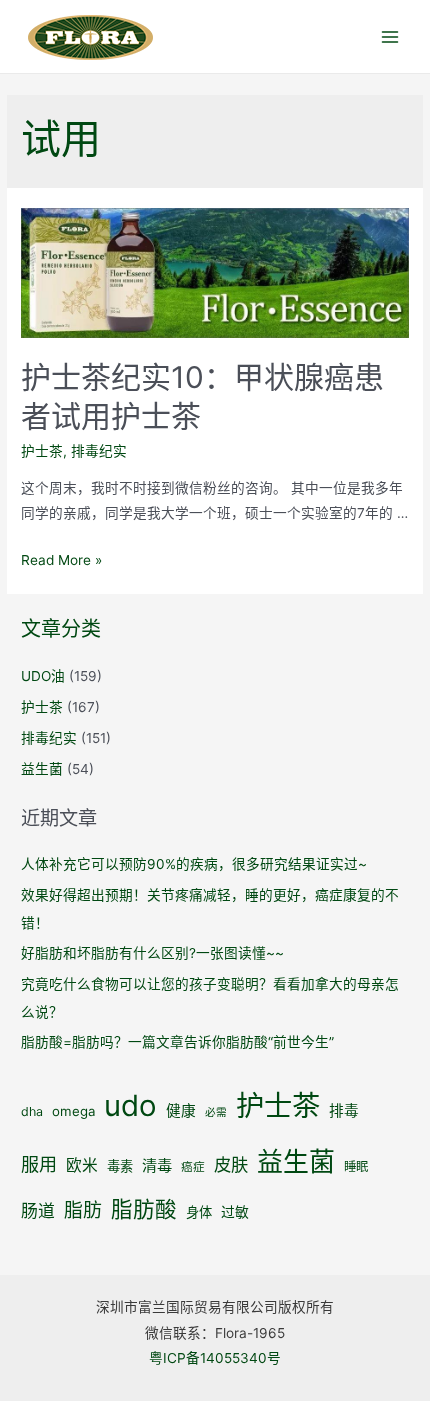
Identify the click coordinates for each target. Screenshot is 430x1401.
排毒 (344, 1111)
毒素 (120, 1166)
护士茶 (42, 451)
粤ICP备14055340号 (215, 1358)
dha (32, 1111)
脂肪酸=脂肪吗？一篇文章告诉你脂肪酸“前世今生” (177, 1042)
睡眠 (356, 1166)
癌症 (193, 1167)
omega (73, 1111)
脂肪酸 (144, 1209)
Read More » (61, 560)
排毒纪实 (99, 451)
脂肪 (83, 1210)
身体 (199, 1212)
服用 (39, 1164)
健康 (181, 1111)
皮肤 (231, 1164)
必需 (216, 1112)
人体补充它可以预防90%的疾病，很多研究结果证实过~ (194, 864)
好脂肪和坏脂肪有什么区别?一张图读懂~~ (152, 953)
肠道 (38, 1211)
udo (130, 1105)
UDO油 (43, 676)
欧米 (82, 1165)
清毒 (157, 1165)
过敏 (235, 1212)
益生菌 (42, 769)
